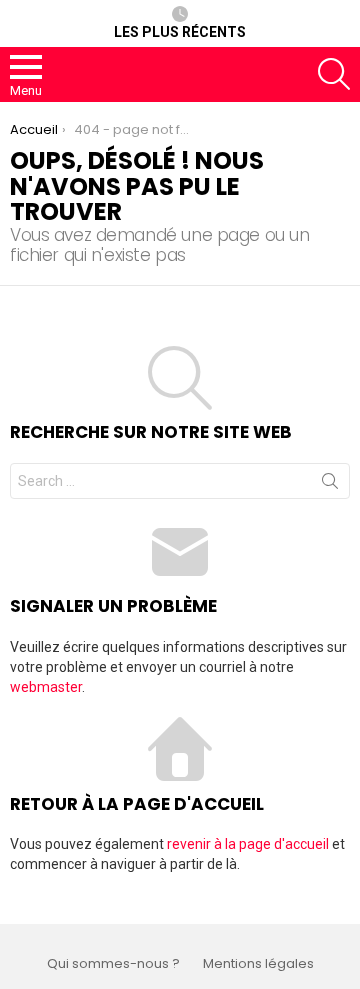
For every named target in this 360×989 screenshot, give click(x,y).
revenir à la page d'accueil (248, 844)
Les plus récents (180, 32)
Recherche (330, 485)
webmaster (46, 687)
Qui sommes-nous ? (113, 964)
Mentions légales (258, 964)
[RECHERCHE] (334, 74)
